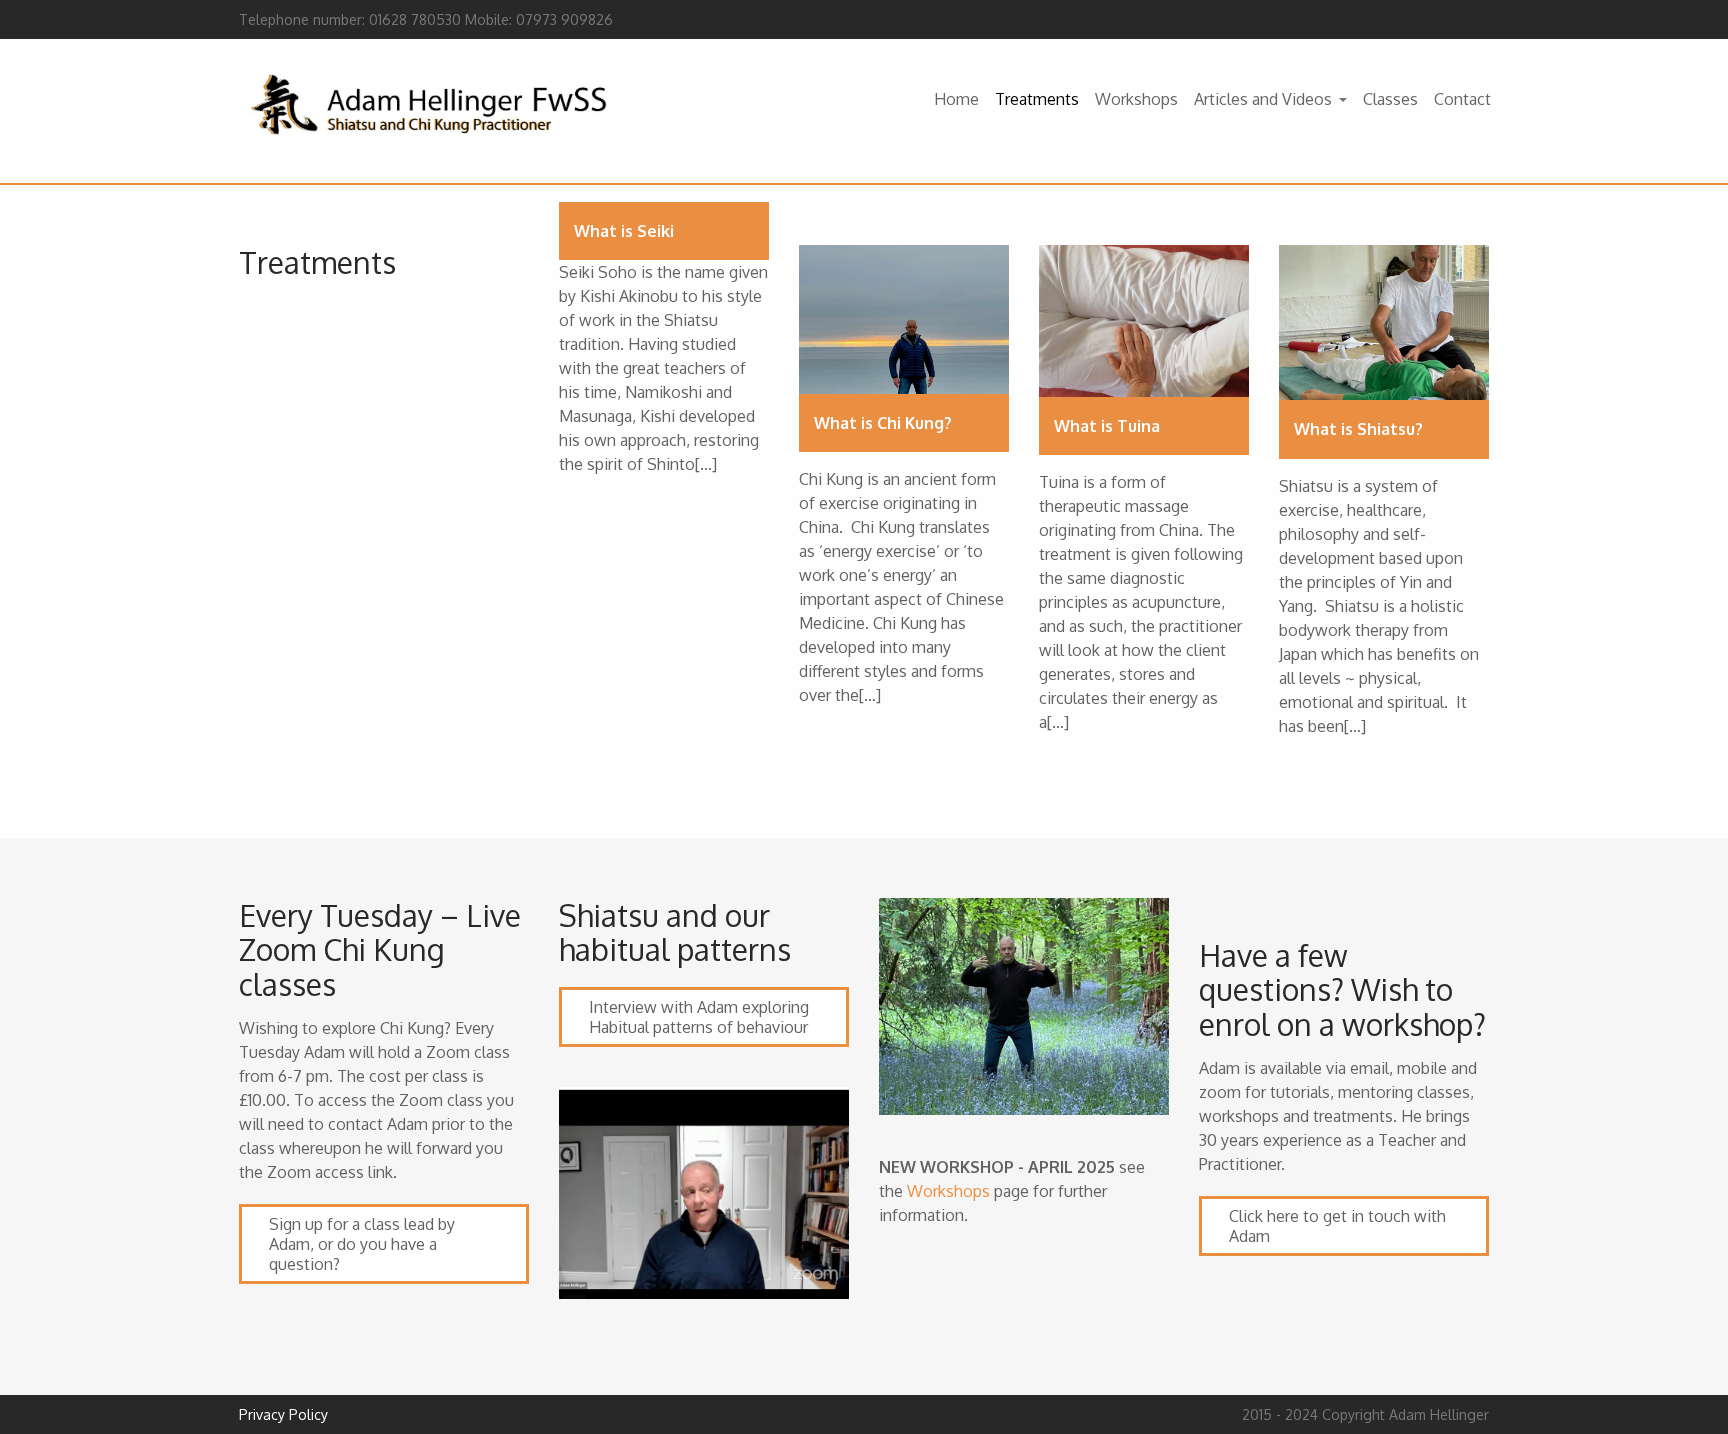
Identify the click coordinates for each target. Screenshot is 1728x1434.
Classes (1390, 99)
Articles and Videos (1263, 99)
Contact (1462, 99)
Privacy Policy (283, 1414)
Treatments (1037, 99)
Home (956, 99)
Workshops (1136, 99)
